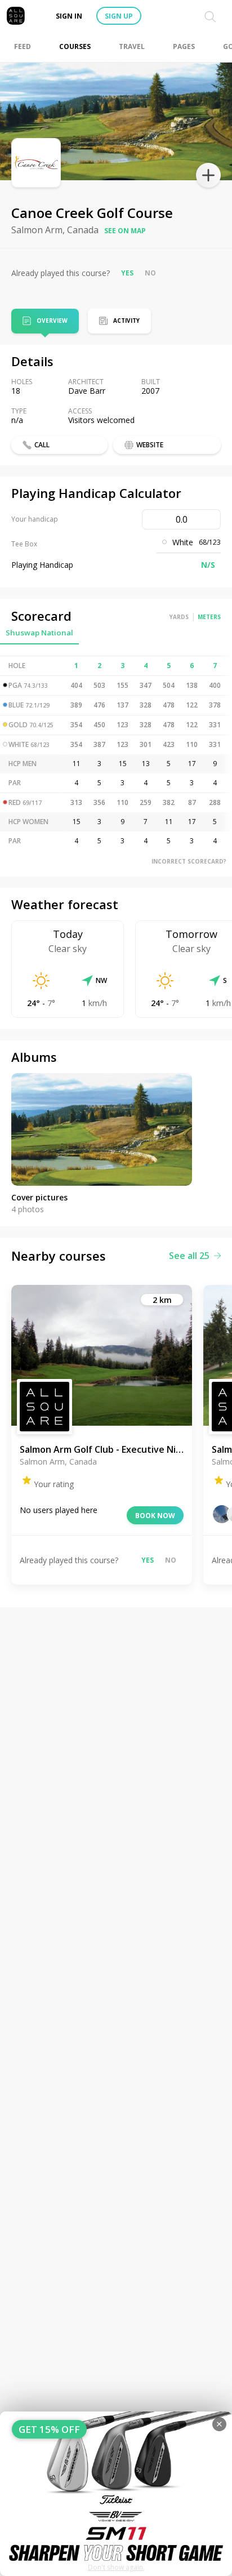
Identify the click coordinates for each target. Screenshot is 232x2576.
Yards (179, 617)
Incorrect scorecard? (189, 861)
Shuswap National (39, 633)
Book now (155, 1516)
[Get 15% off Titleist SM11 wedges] (116, 2494)
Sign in (69, 16)
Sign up (119, 16)
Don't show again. (116, 2567)
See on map (125, 231)
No (150, 273)
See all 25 (189, 1256)
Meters (209, 617)
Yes (127, 273)
